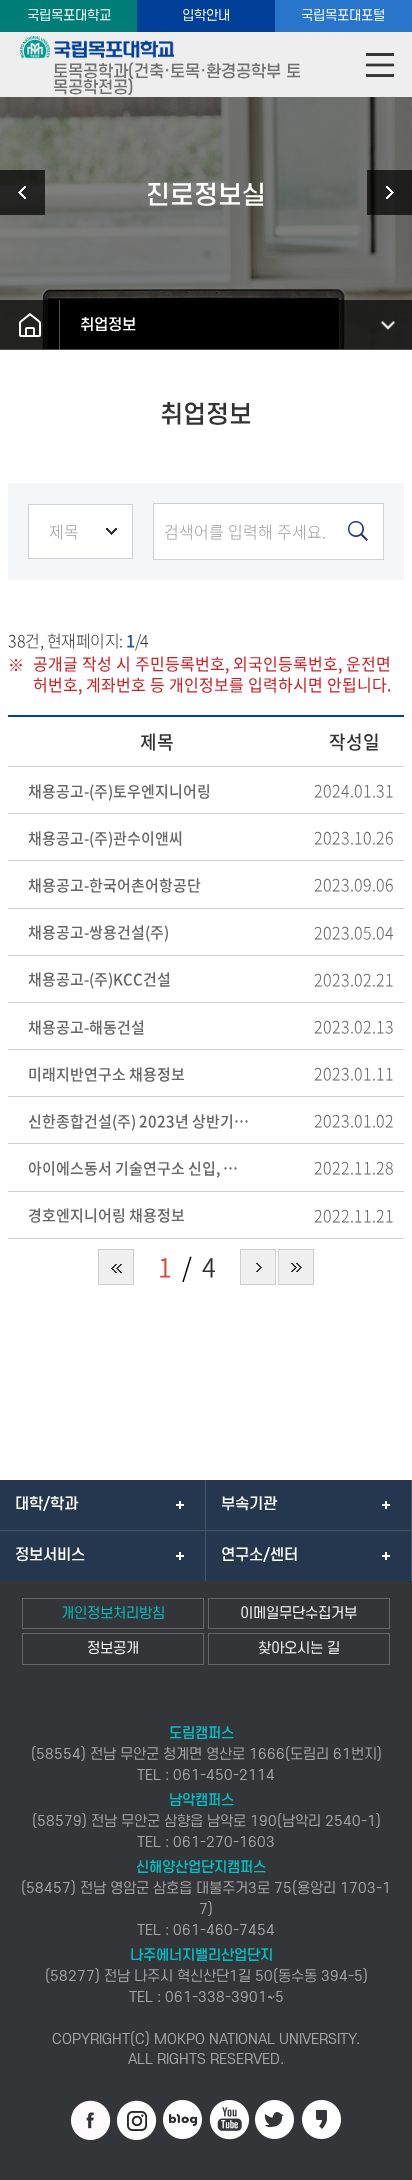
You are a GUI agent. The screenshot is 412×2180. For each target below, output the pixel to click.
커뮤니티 (30, 192)
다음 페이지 (258, 1267)
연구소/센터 (259, 1555)
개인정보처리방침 (113, 1613)
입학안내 (206, 15)
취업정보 (108, 325)
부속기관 (249, 1504)
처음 (116, 1267)
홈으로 (30, 325)
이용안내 (382, 192)
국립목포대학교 (69, 15)
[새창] (91, 2120)
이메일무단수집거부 (298, 1613)
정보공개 (113, 1648)
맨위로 (367, 2155)
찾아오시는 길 (299, 1648)
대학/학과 (46, 1504)
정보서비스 (50, 1555)
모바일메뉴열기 (379, 64)
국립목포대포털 (343, 15)
